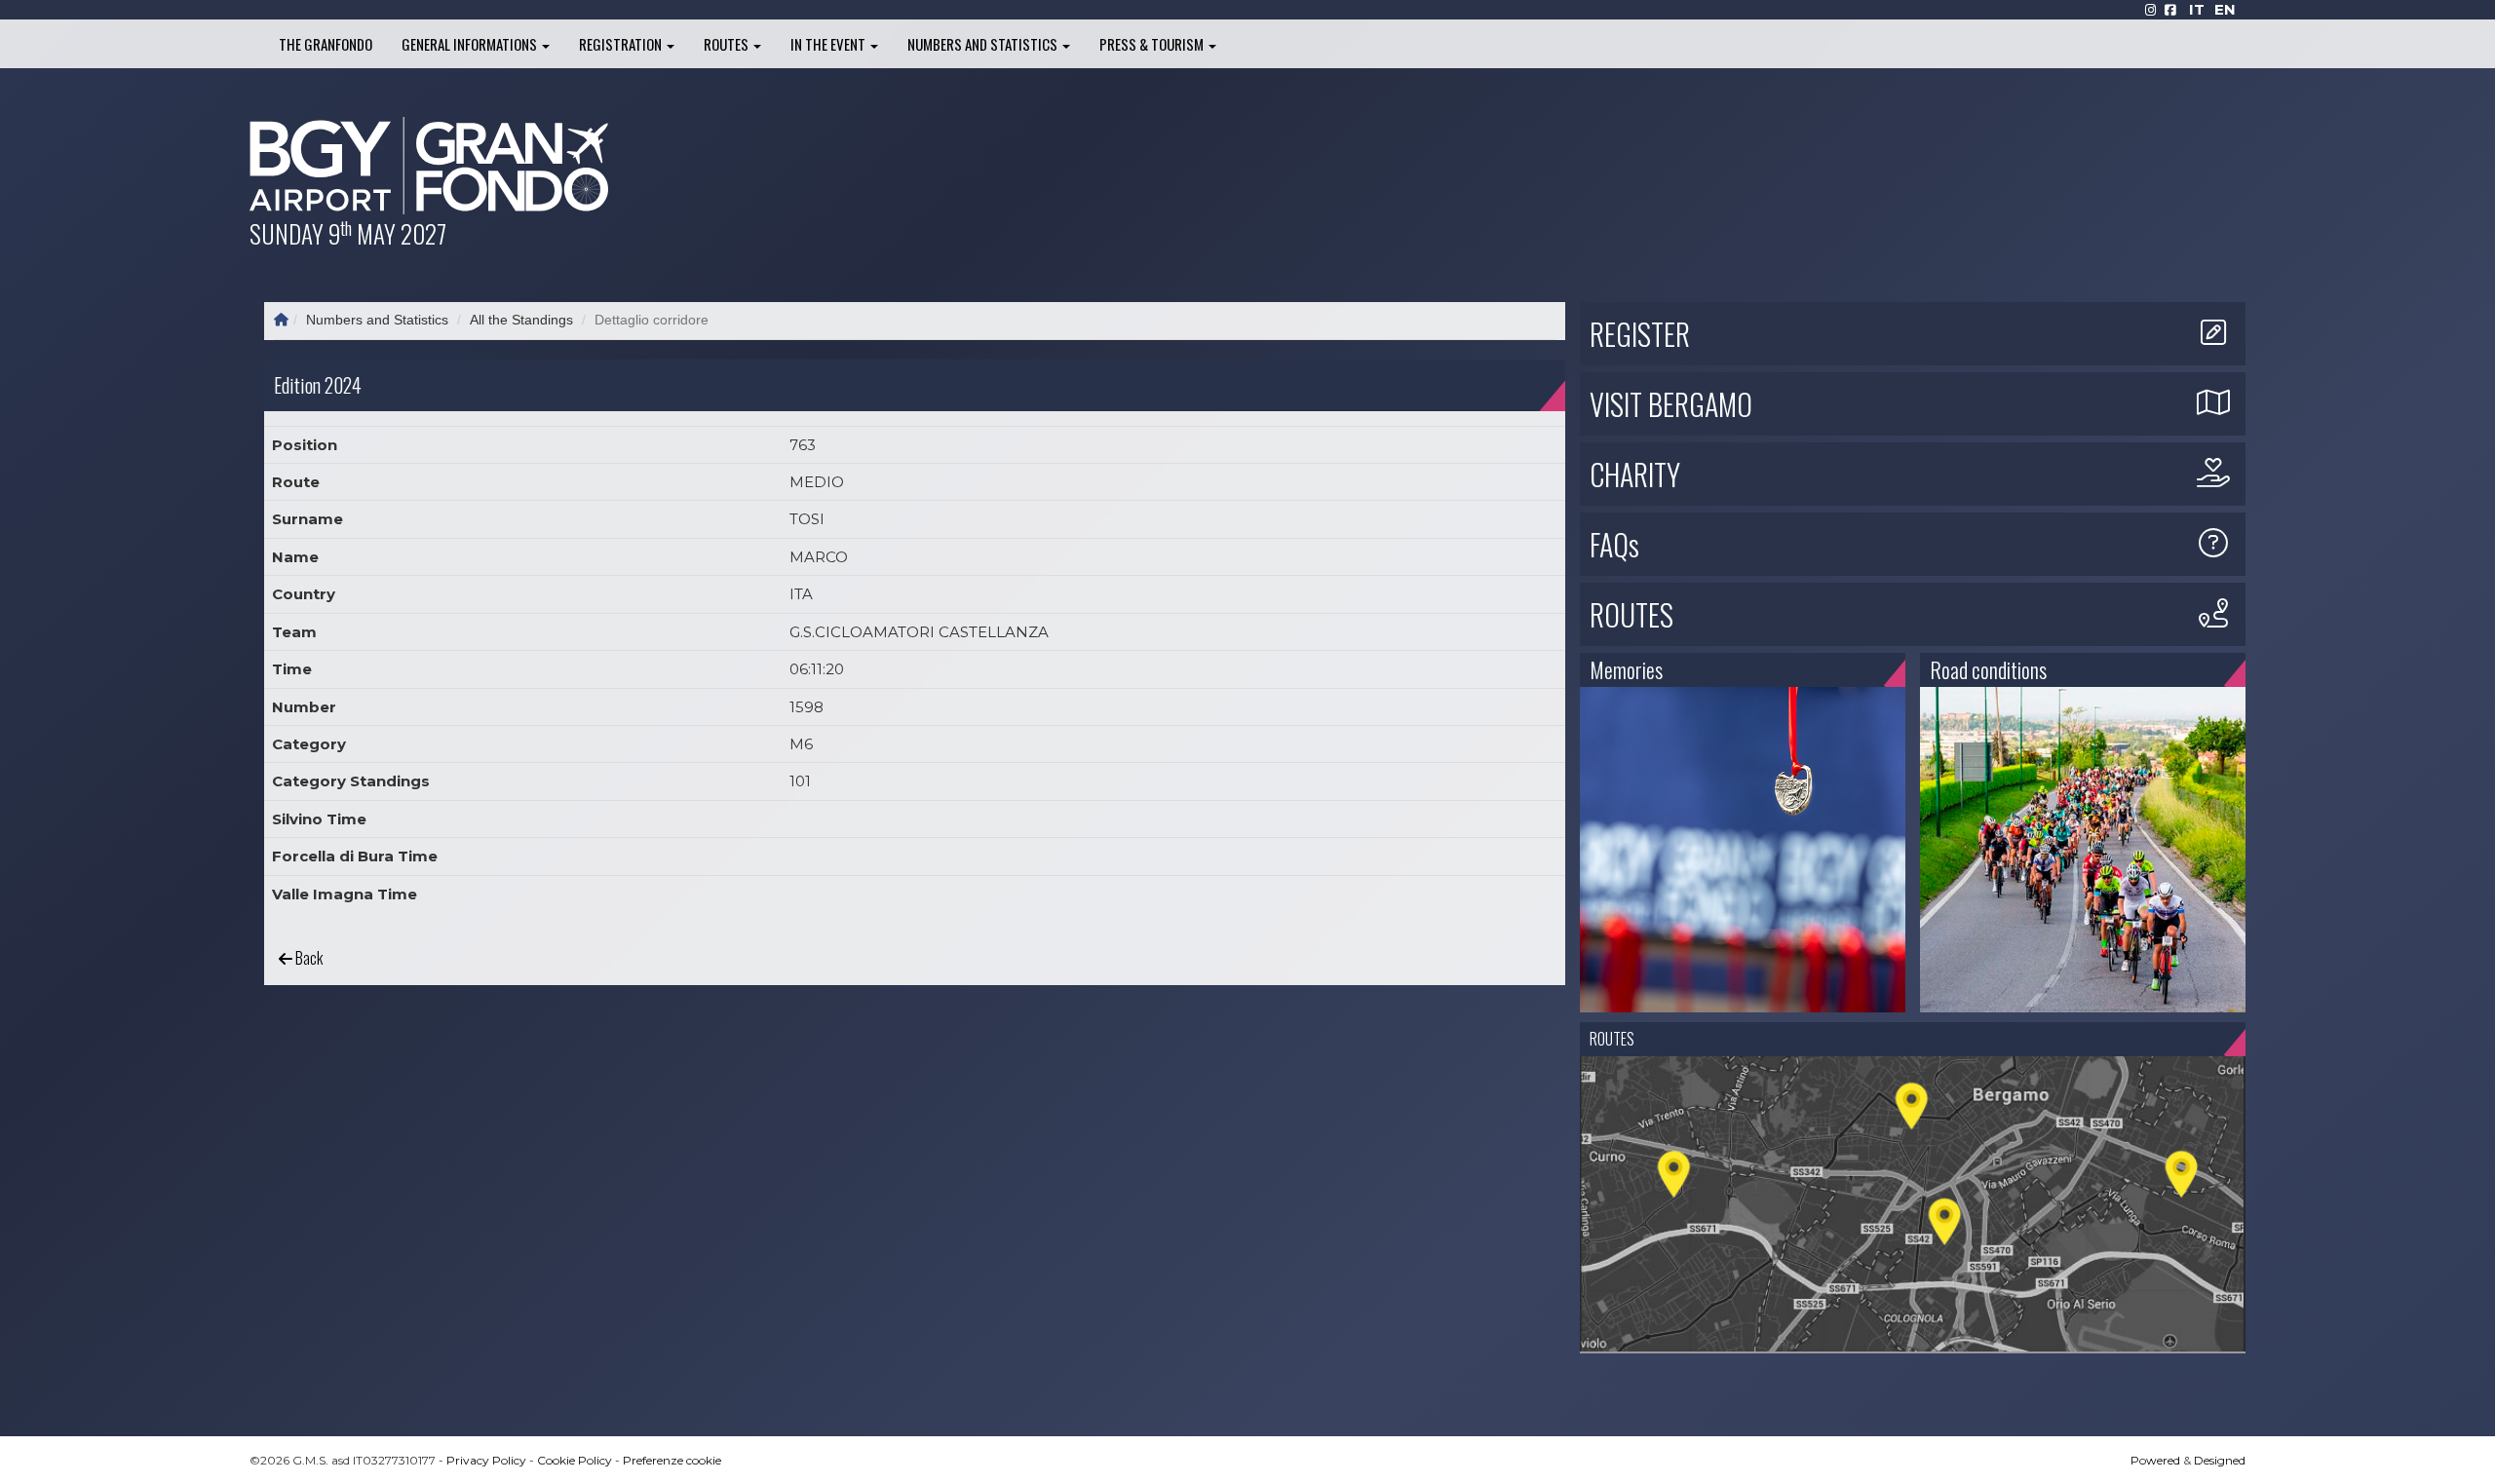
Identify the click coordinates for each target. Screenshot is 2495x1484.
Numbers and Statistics (984, 44)
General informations (471, 44)
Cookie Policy (575, 1460)
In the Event (829, 44)
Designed (2220, 1460)
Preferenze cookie (672, 1460)
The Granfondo (326, 44)
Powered (2155, 1460)
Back (307, 958)
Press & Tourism (1153, 44)
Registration (622, 44)
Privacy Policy (486, 1460)
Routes (728, 44)
